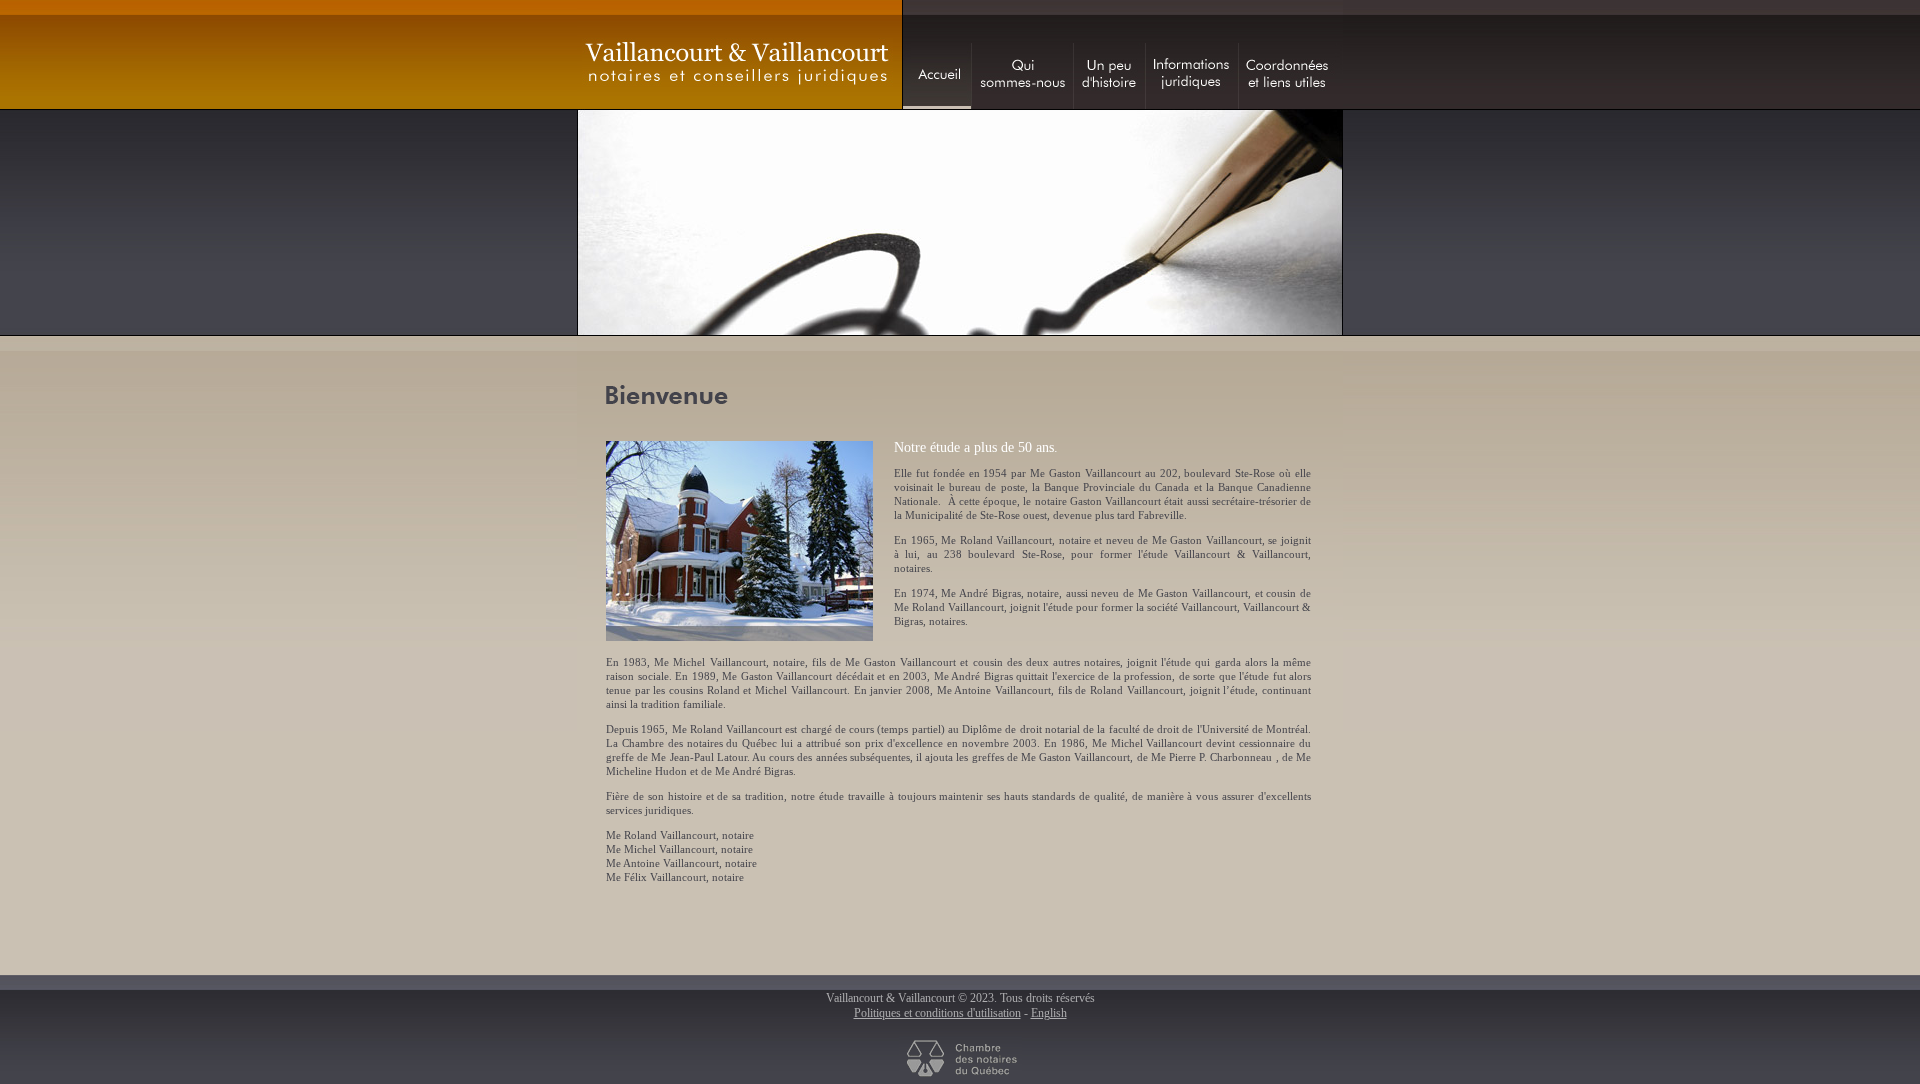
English (1049, 1013)
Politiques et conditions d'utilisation (937, 1013)
